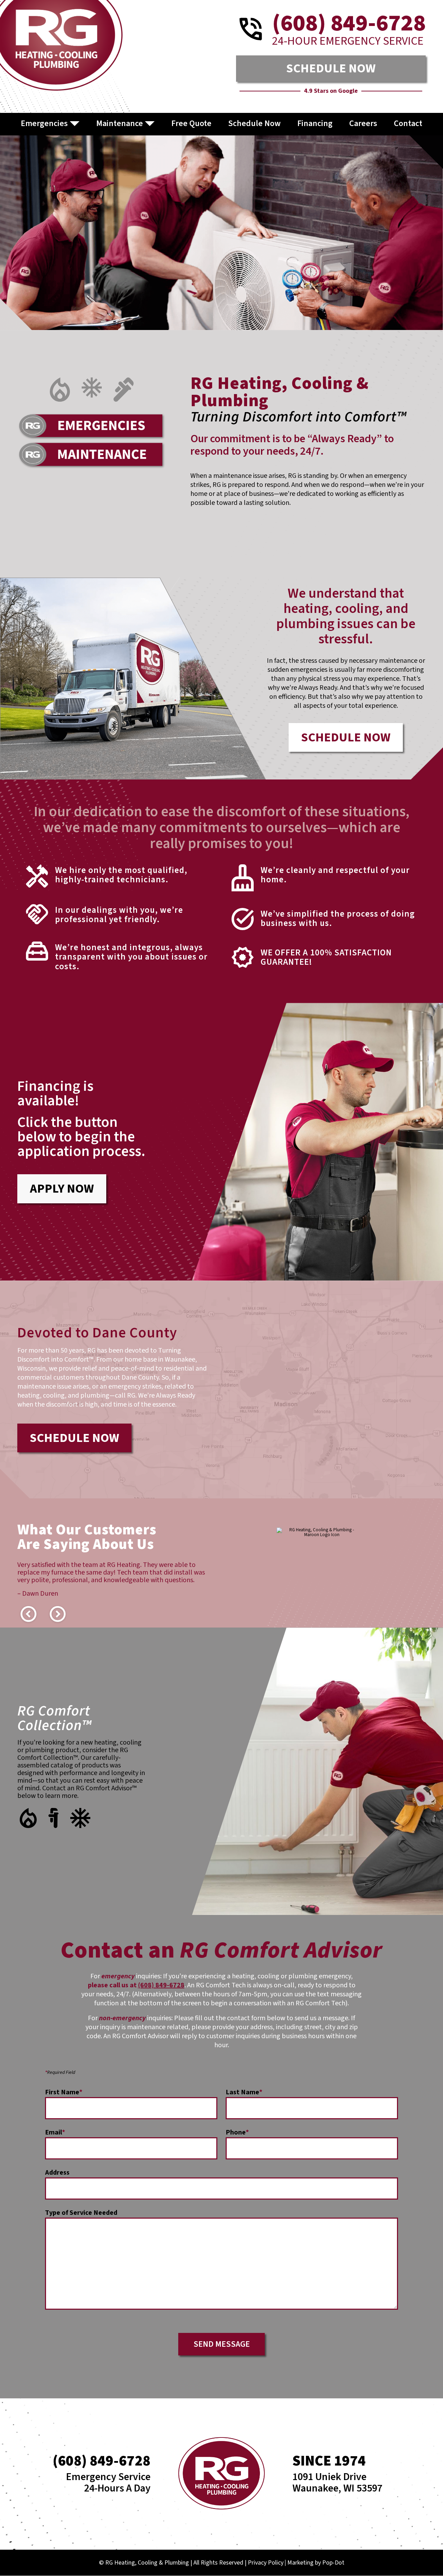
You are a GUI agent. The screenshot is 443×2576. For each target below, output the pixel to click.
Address (57, 2174)
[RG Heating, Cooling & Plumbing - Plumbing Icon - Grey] (124, 389)
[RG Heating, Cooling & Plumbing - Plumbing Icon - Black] (53, 1818)
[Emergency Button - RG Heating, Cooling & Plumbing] (92, 427)
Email (55, 2133)
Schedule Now (254, 123)
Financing (315, 123)
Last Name (244, 2093)
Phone (237, 2133)
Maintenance (120, 123)
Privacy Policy (266, 2563)
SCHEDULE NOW (331, 68)
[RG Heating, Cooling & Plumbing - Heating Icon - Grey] (60, 389)
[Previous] (28, 1614)
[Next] (57, 1614)
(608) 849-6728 (161, 1985)
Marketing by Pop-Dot (316, 2563)
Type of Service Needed (81, 2214)
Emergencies (44, 123)
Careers (363, 123)
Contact (408, 123)
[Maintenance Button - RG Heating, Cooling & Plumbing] (92, 455)
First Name (64, 2093)
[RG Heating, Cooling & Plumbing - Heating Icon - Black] (28, 1818)
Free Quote (191, 123)
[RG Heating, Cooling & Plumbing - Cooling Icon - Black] (80, 1818)
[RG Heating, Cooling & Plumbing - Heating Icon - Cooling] (92, 389)
